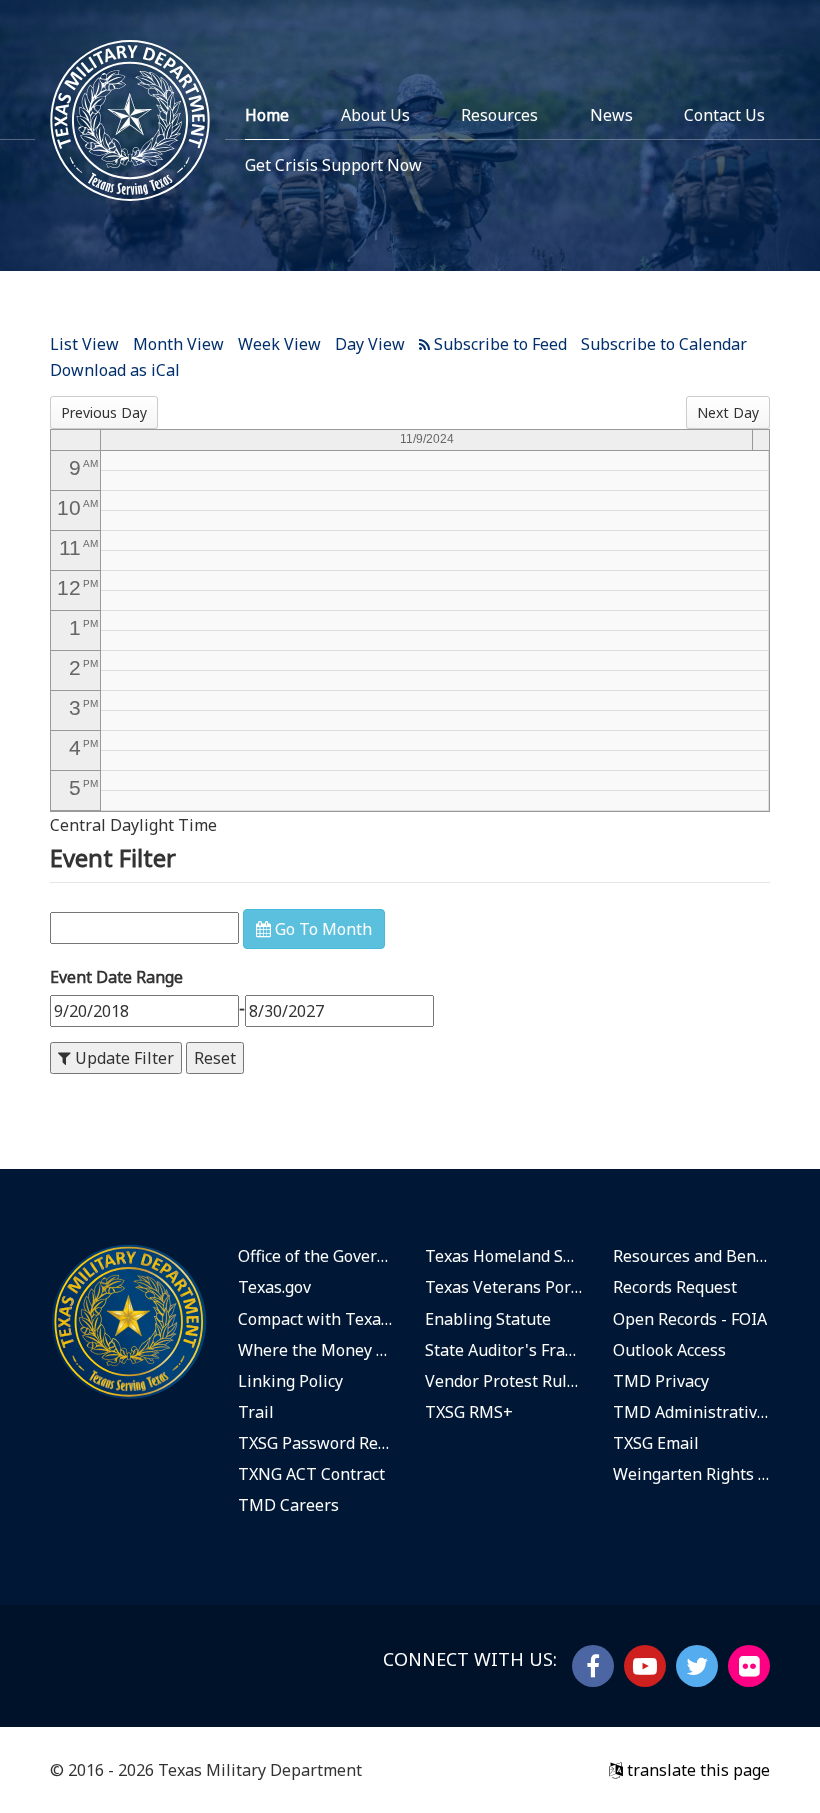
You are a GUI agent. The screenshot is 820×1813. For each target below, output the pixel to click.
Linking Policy (290, 1381)
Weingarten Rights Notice (692, 1474)
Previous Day (104, 412)
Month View (178, 344)
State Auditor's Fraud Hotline (504, 1350)
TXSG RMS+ (469, 1412)
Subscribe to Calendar (664, 344)
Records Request (675, 1287)
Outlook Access (669, 1350)
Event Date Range (116, 977)
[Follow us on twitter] (697, 1666)
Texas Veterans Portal (504, 1287)
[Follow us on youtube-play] (645, 1666)
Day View (370, 344)
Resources (499, 115)
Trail (256, 1412)
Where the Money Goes (317, 1350)
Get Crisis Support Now (333, 165)
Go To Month (321, 929)
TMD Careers (288, 1505)
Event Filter (113, 857)
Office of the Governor (317, 1256)
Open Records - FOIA (690, 1319)
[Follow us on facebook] (593, 1666)
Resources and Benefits (692, 1256)
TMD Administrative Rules (692, 1412)
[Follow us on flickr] (749, 1666)
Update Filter (122, 1058)
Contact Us (724, 115)
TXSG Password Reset (317, 1443)
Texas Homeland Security (504, 1256)
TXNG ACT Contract (311, 1474)
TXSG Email (656, 1443)
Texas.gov (274, 1287)
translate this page (696, 1770)
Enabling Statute (488, 1319)
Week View (279, 344)
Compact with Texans (317, 1319)
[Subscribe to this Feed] (493, 344)
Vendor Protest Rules (504, 1381)
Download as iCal (115, 370)
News (611, 115)
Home (267, 115)
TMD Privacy (661, 1381)
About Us (375, 115)
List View (84, 344)
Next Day (728, 412)
